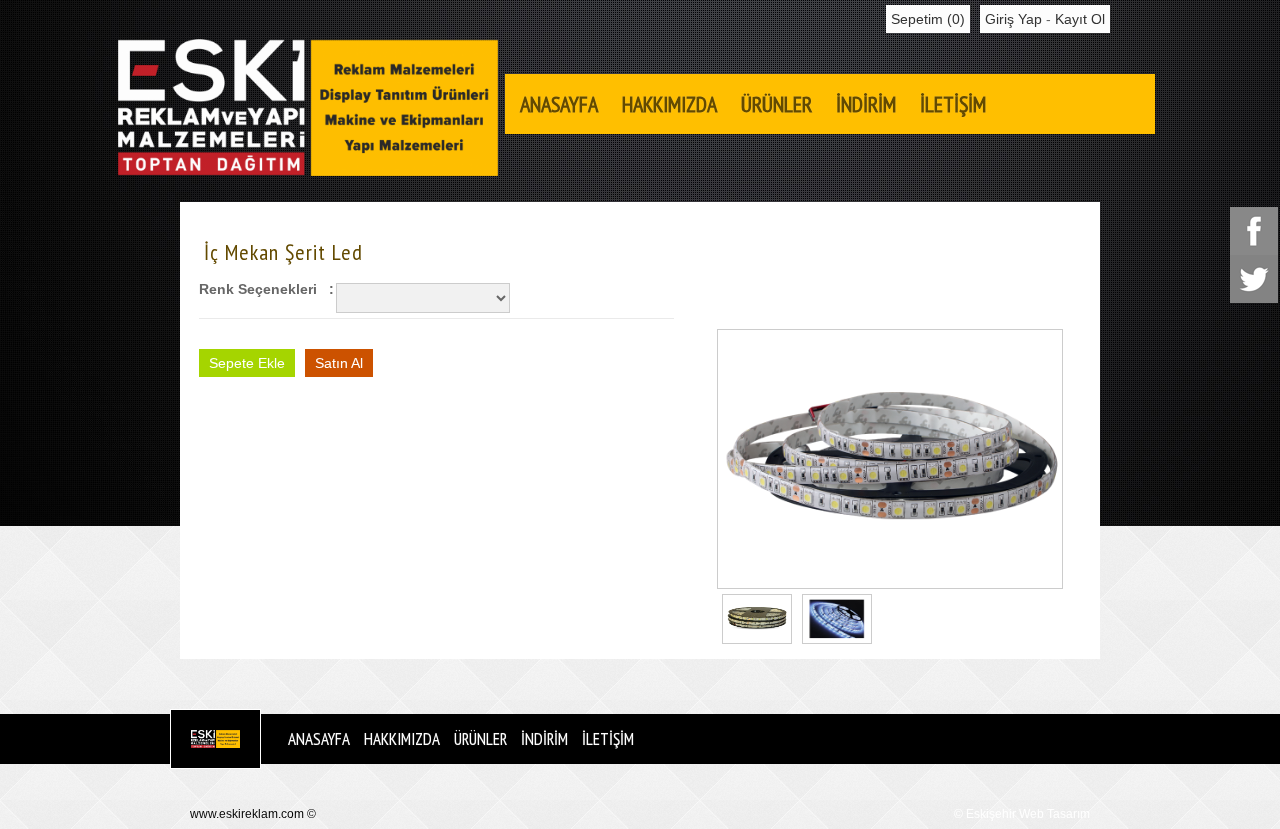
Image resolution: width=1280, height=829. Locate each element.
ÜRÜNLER (776, 104)
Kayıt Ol (1080, 19)
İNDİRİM (866, 104)
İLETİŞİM (953, 104)
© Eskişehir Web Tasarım (1022, 814)
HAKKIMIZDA (669, 104)
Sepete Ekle (247, 363)
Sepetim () (928, 19)
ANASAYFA (559, 104)
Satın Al (339, 363)
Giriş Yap (1013, 19)
